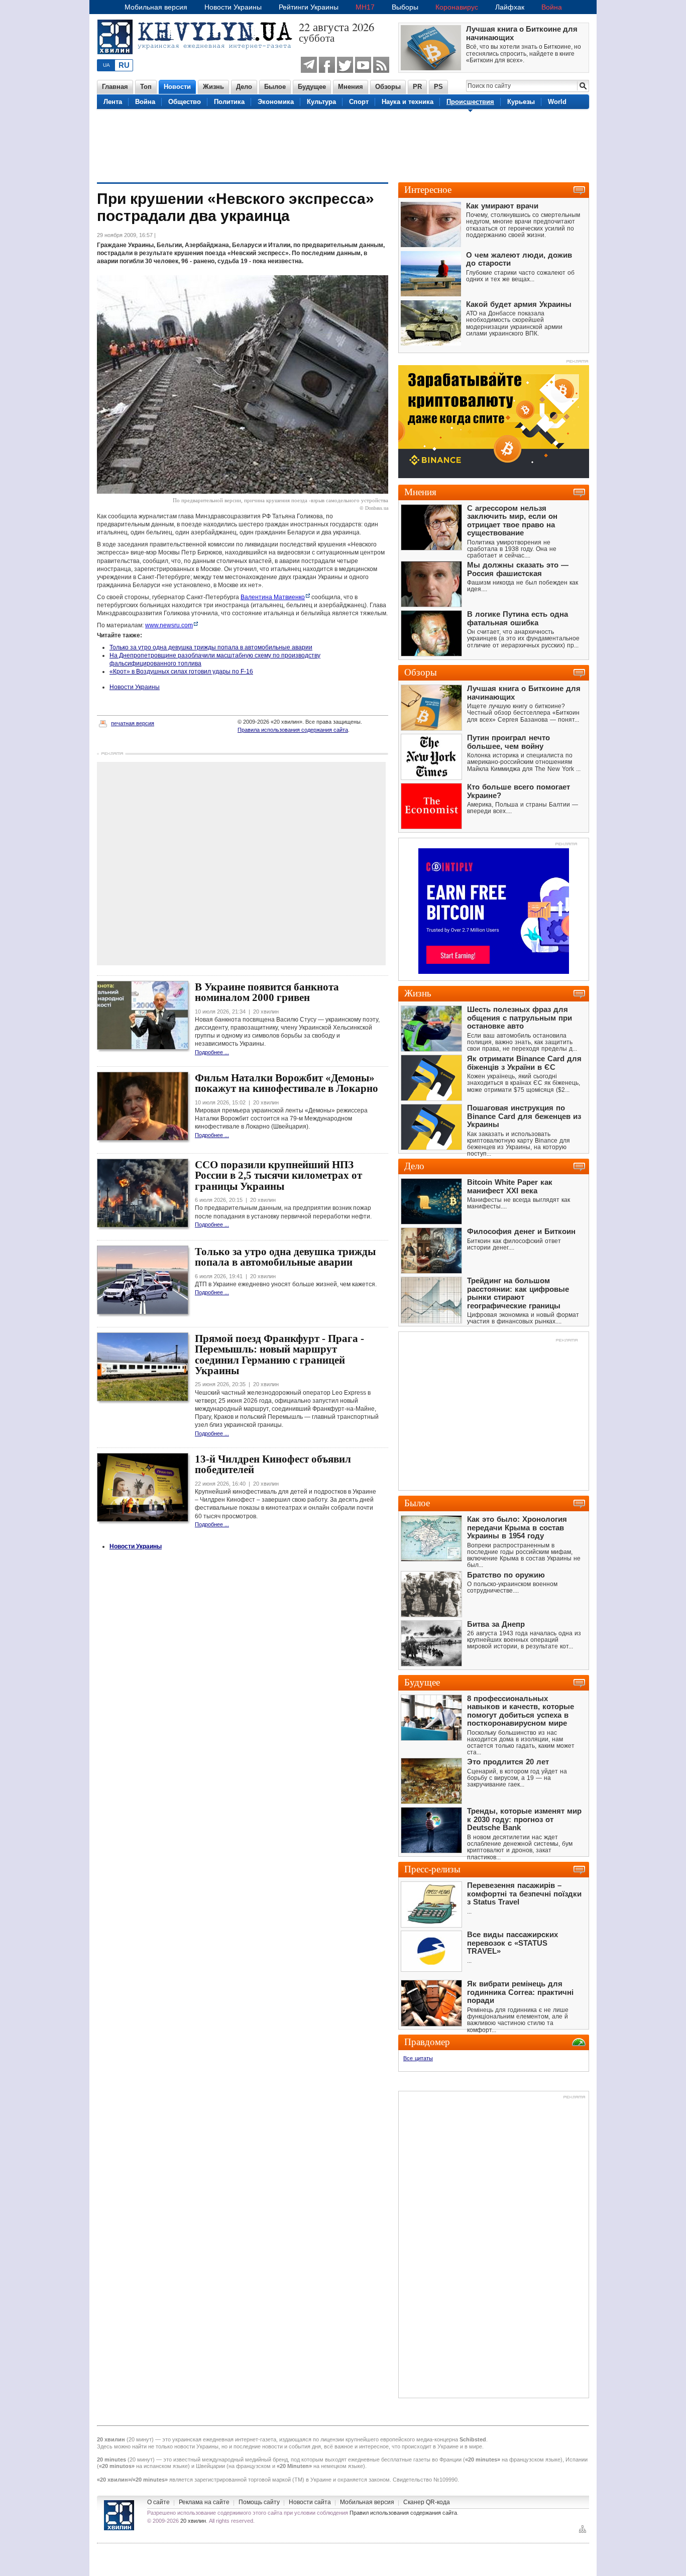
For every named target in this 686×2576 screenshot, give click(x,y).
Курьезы (521, 102)
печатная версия (133, 723)
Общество (185, 102)
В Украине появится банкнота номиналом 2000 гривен (267, 992)
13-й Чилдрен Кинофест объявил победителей (273, 1464)
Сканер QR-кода (427, 2502)
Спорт (359, 102)
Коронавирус (457, 7)
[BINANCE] (494, 476)
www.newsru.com (169, 625)
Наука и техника (408, 102)
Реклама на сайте (204, 2502)
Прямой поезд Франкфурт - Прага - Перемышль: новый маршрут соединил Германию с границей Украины (279, 1355)
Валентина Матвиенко (273, 597)
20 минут (140, 2439)
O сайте (158, 2502)
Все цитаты (418, 2058)
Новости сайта (310, 2502)
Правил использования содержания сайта (403, 2513)
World (557, 102)
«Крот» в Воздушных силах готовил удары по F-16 (181, 671)
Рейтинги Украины (309, 7)
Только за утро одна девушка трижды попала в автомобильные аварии (211, 647)
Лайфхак (510, 7)
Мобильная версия (156, 7)
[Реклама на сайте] (566, 845)
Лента (113, 102)
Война (552, 7)
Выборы (405, 7)
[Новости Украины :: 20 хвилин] (198, 60)
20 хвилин (193, 2521)
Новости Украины (233, 7)
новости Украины (196, 2446)
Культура (321, 102)
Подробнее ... (212, 1052)
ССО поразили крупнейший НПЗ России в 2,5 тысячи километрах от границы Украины (278, 1175)
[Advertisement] (343, 145)
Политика (229, 102)
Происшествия (470, 102)
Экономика (276, 102)
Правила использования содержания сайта (293, 730)
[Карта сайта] (583, 2532)
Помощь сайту (259, 2502)
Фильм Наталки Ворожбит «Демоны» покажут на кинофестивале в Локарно (287, 1083)
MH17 (365, 7)
